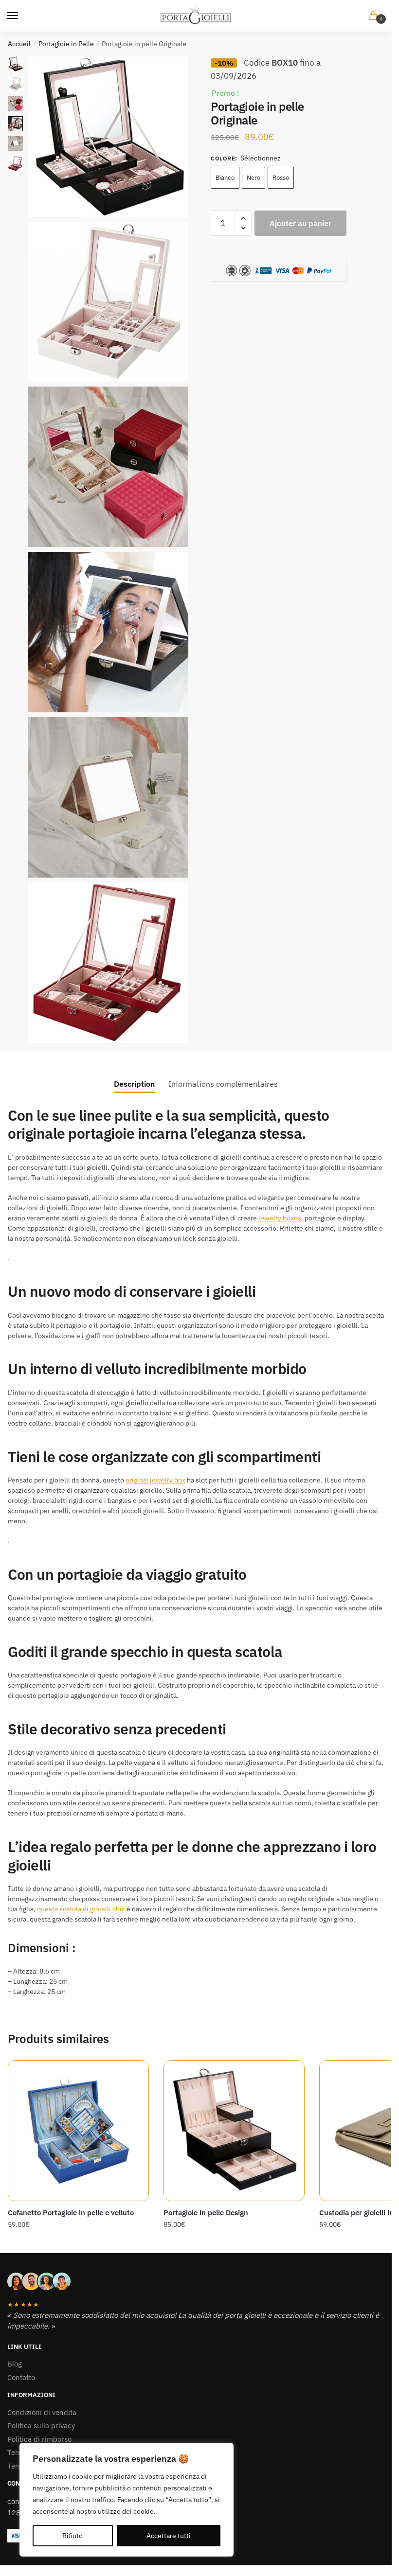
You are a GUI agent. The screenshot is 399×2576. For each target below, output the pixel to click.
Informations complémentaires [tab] (223, 1084)
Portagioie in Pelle (66, 44)
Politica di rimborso (39, 2439)
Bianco (225, 178)
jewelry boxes (280, 1218)
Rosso (281, 178)
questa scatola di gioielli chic (81, 1909)
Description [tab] (134, 1084)
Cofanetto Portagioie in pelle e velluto (71, 2213)
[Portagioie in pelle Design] (234, 2131)
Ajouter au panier (300, 223)
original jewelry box (155, 1480)
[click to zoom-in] (108, 137)
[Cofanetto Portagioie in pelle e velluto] (78, 2131)
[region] (127, 2500)
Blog (15, 2364)
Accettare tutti (169, 2536)
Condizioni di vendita (42, 2412)
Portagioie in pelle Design (206, 2213)
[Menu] (22, 16)
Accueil (19, 44)
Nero (254, 178)
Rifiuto (73, 2536)
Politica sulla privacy (41, 2426)
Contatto (21, 2377)
